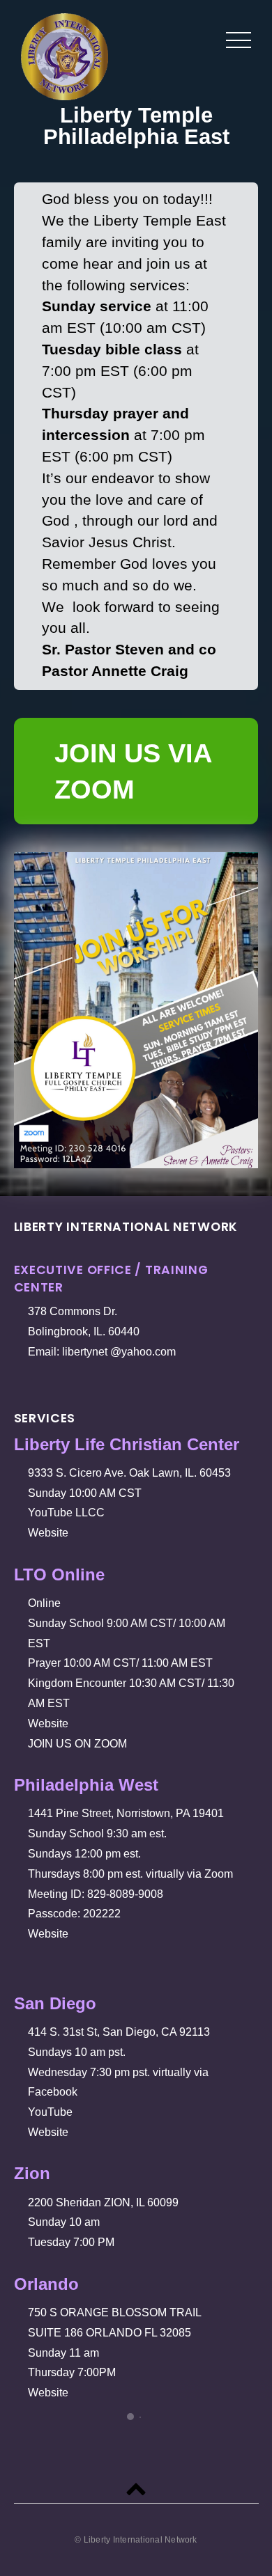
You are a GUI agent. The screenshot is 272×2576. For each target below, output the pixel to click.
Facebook (55, 2092)
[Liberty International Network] (65, 90)
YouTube (53, 2112)
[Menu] (239, 40)
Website (51, 1533)
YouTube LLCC (69, 1513)
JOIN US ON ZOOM (80, 1744)
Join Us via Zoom (133, 771)
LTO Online (64, 1574)
